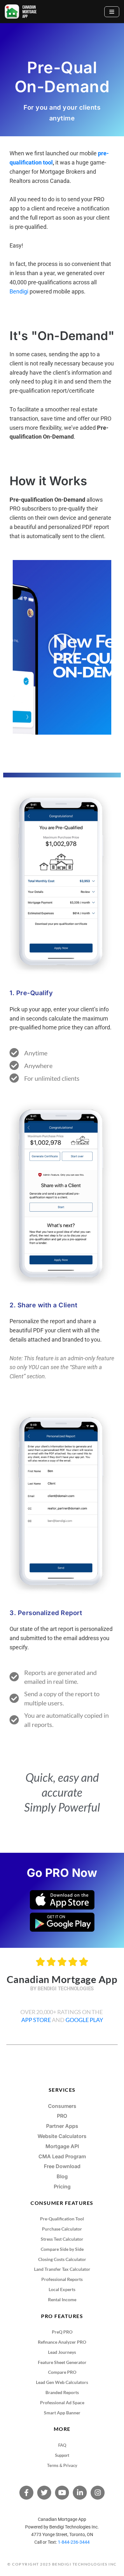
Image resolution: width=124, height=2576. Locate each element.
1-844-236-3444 (74, 2542)
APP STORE (37, 2020)
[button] (62, 647)
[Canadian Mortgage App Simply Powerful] (21, 12)
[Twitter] (44, 2493)
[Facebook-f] (26, 2493)
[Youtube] (62, 2493)
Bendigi (19, 291)
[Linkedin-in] (80, 2493)
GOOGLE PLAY (84, 2020)
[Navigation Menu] (112, 12)
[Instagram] (98, 2493)
